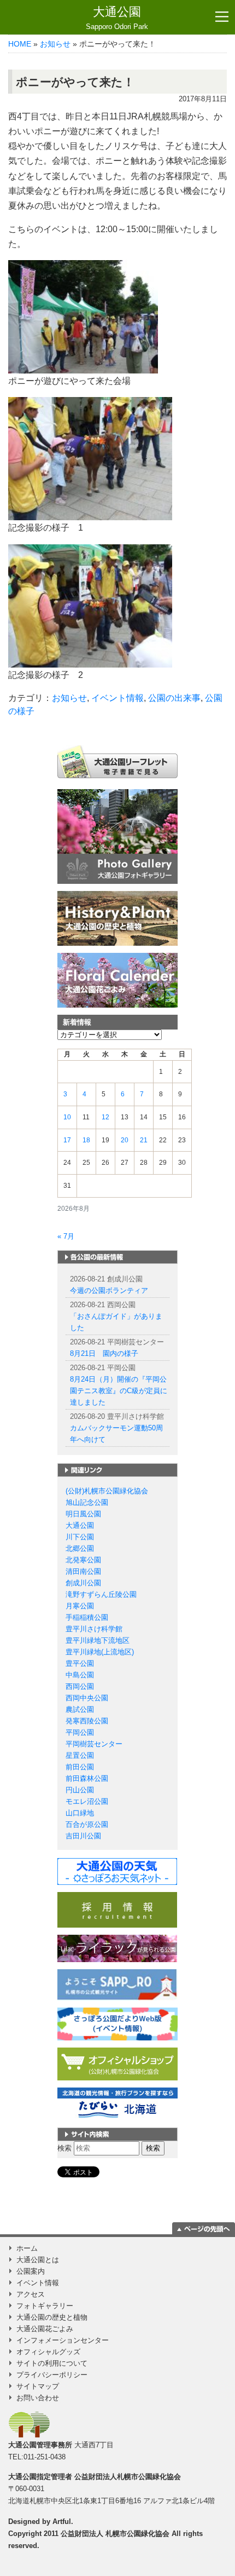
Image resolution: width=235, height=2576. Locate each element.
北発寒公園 (83, 1560)
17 (67, 1140)
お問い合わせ (38, 2398)
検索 (64, 2148)
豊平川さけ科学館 (94, 1629)
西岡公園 (80, 1686)
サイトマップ (38, 2386)
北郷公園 (80, 1548)
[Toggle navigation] (222, 17)
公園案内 (31, 2271)
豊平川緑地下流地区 (98, 1640)
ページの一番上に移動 (204, 2228)
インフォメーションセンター (63, 2340)
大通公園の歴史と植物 (52, 2317)
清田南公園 (83, 1571)
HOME (20, 44)
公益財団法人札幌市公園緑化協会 (128, 2477)
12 (105, 1117)
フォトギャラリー (45, 2306)
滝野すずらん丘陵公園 (101, 1594)
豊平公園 (80, 1663)
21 (144, 1140)
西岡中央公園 (87, 1698)
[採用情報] (117, 1909)
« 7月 (66, 1236)
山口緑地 (80, 1813)
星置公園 (80, 1755)
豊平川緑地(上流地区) (100, 1652)
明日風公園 (83, 1514)
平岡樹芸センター (94, 1744)
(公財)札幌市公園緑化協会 (107, 1491)
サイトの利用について (52, 2363)
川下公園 (80, 1537)
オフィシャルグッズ (48, 2352)
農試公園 (80, 1709)
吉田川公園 (83, 1836)
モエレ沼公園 (87, 1801)
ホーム (27, 2248)
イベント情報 (117, 698)
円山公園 (80, 1790)
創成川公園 (83, 1583)
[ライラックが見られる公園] (117, 1948)
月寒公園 (80, 1606)
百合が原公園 (87, 1824)
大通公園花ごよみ (45, 2329)
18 (86, 1140)
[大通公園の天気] (117, 1871)
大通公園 (117, 18)
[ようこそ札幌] (117, 1984)
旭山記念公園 (87, 1502)
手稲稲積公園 (87, 1617)
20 (125, 1140)
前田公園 (80, 1767)
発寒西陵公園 (87, 1721)
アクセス (31, 2294)
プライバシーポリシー (52, 2375)
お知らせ (55, 44)
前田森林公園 (87, 1778)
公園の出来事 (174, 698)
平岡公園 (80, 1732)
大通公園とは (38, 2260)
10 (67, 1117)
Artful (62, 2522)
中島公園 (80, 1675)
